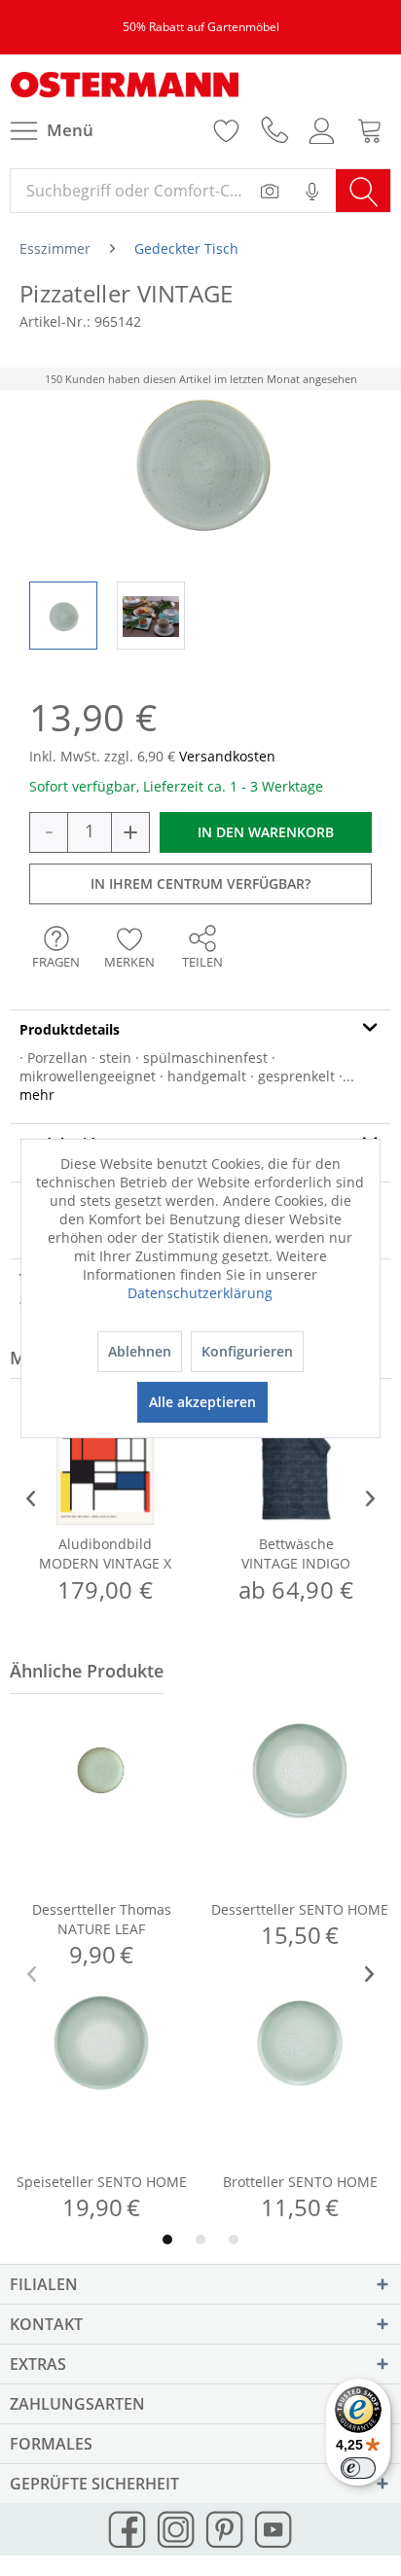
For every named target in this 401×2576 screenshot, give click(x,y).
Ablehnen (140, 1351)
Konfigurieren (247, 1351)
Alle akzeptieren (202, 1402)
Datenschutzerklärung (200, 1293)
